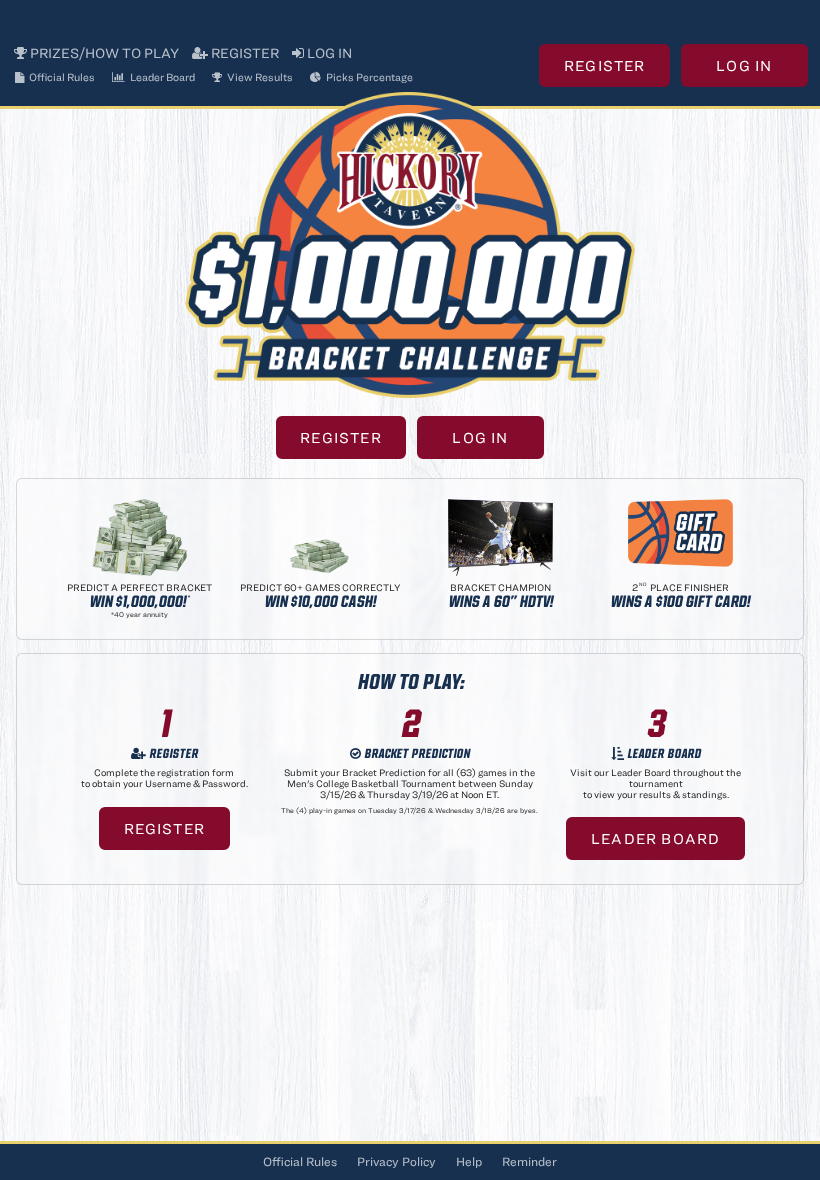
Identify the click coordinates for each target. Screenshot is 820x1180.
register (165, 828)
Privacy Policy (396, 1161)
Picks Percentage (368, 76)
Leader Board (161, 76)
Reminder (529, 1161)
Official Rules (61, 76)
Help (469, 1161)
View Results (259, 76)
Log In (328, 53)
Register (243, 53)
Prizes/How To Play (103, 53)
